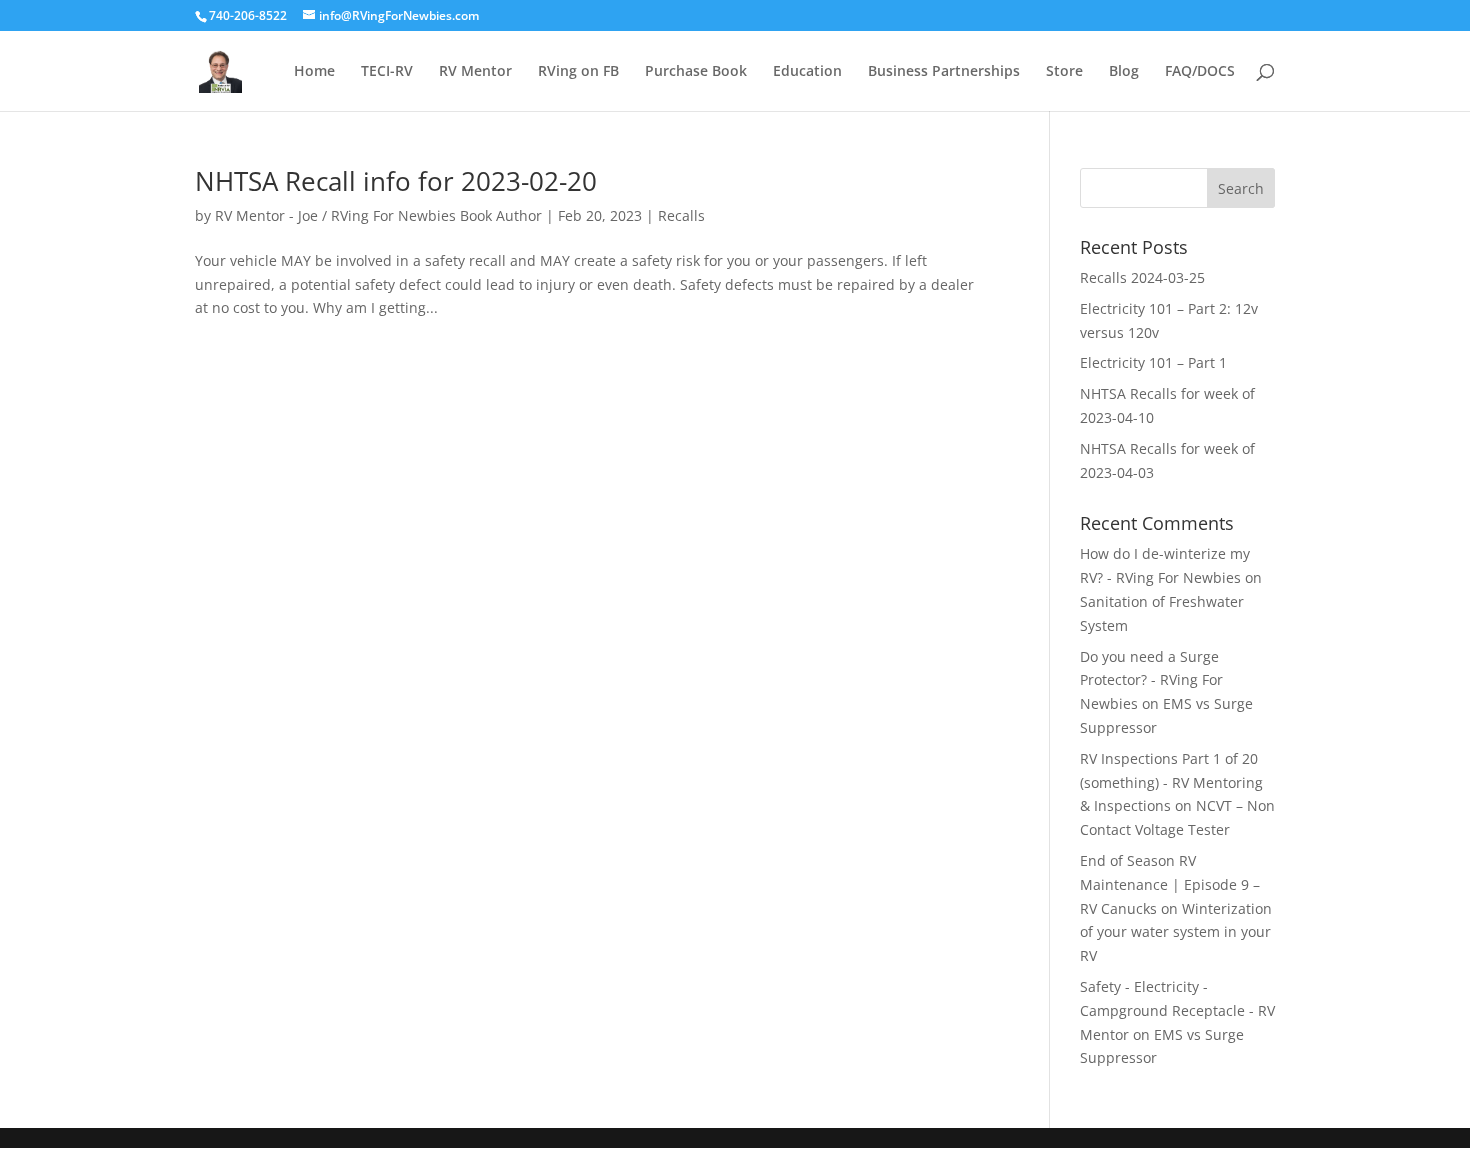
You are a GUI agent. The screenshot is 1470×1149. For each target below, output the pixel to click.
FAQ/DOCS (1200, 72)
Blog (1124, 72)
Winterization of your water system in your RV (1176, 932)
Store (1064, 72)
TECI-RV (387, 72)
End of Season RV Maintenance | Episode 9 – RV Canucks (1170, 884)
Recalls (681, 215)
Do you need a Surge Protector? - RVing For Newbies (1151, 680)
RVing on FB (578, 72)
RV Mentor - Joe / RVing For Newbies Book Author (378, 215)
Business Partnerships (944, 72)
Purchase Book (696, 72)
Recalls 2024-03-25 (1142, 277)
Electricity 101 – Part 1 (1153, 362)
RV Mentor (475, 72)
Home (314, 72)
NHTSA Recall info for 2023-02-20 (396, 181)
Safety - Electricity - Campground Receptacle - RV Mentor (1177, 1010)
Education (807, 72)
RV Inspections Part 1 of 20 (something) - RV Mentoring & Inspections (1171, 782)
